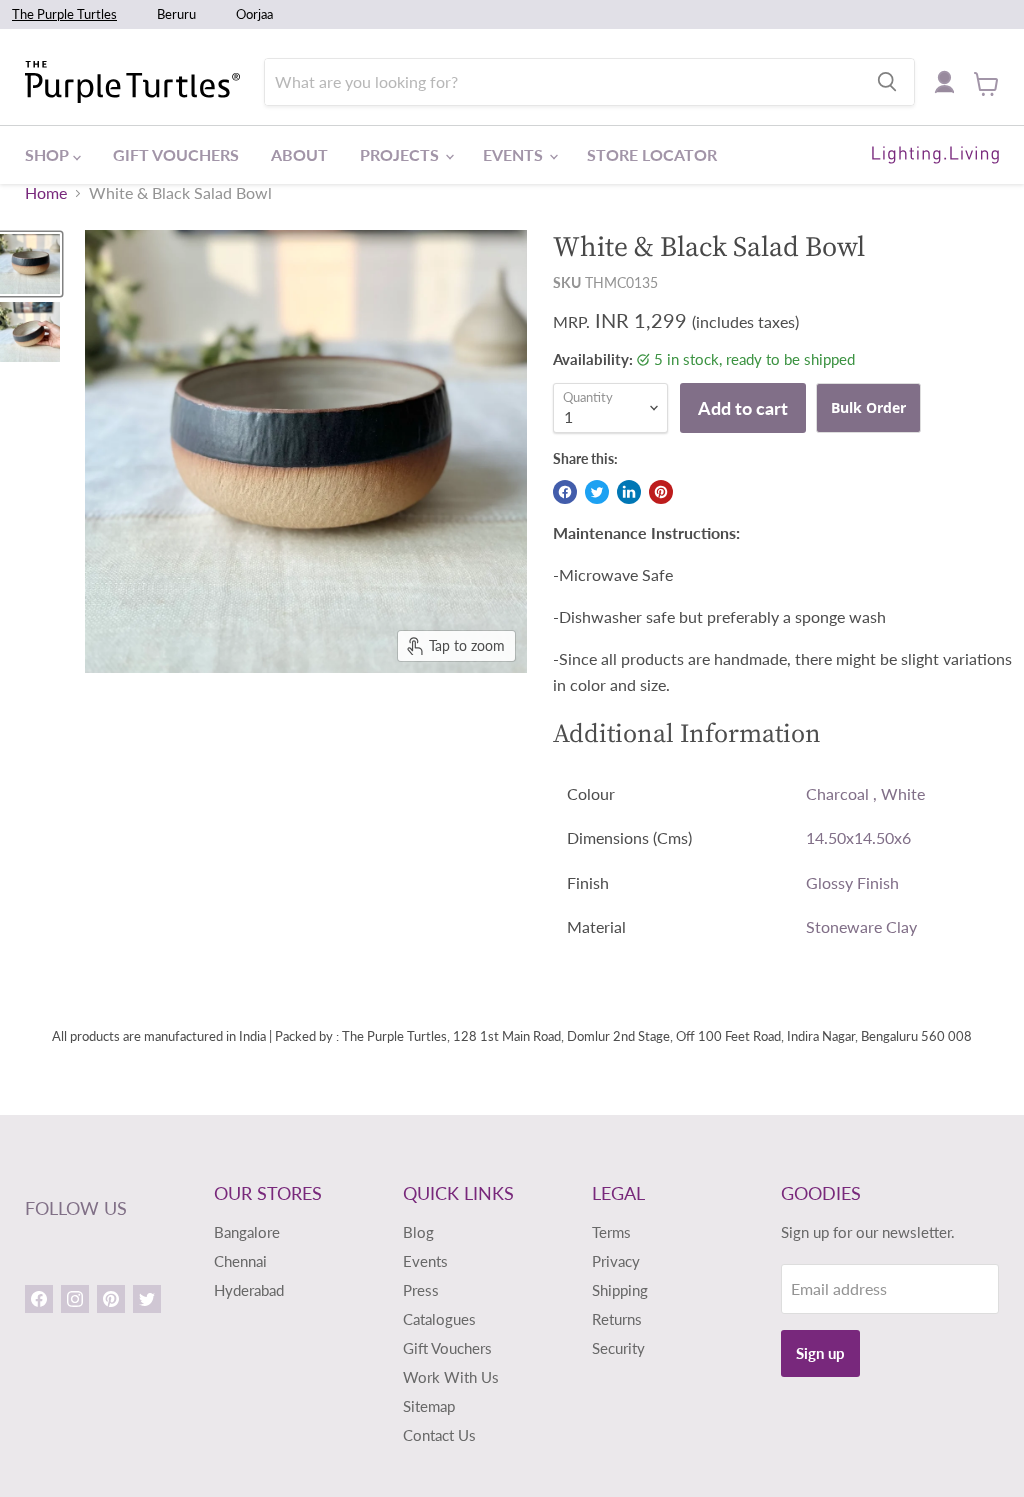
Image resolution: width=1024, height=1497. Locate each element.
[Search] (887, 82)
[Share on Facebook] (565, 492)
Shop (49, 154)
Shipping (620, 1290)
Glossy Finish (852, 882)
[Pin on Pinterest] (661, 492)
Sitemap (429, 1406)
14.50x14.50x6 (858, 837)
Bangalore (247, 1232)
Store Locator (652, 154)
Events (515, 154)
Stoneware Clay (861, 926)
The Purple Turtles (64, 14)
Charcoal (837, 793)
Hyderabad (249, 1290)
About (299, 154)
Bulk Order (868, 407)
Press (421, 1290)
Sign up (820, 1353)
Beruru (176, 14)
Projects (401, 154)
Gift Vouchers (176, 154)
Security (618, 1348)
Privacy (616, 1261)
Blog (418, 1232)
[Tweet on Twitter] (597, 492)
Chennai (240, 1261)
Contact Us (439, 1435)
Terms (611, 1232)
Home (46, 193)
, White (899, 793)
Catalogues (439, 1319)
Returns (617, 1319)
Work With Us (451, 1377)
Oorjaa (254, 14)
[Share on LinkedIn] (629, 492)
